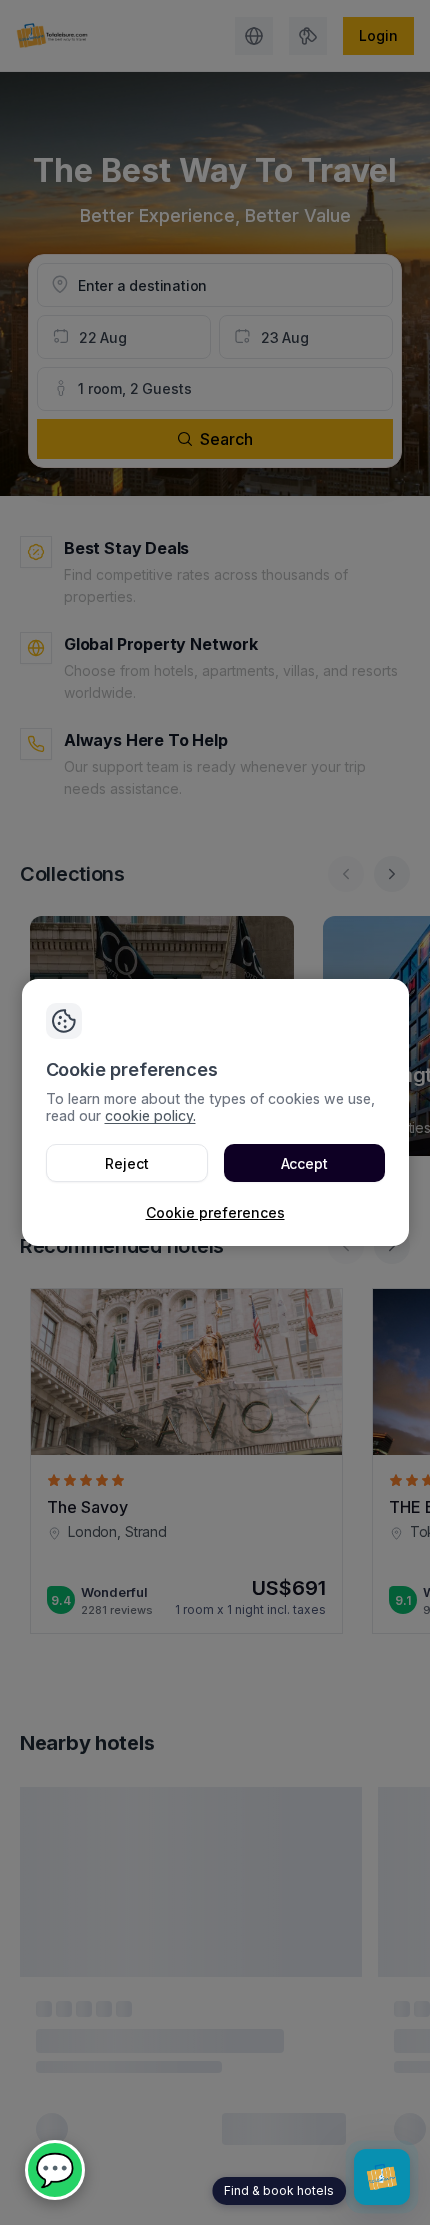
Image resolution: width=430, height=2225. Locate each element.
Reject (127, 1163)
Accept (304, 1163)
